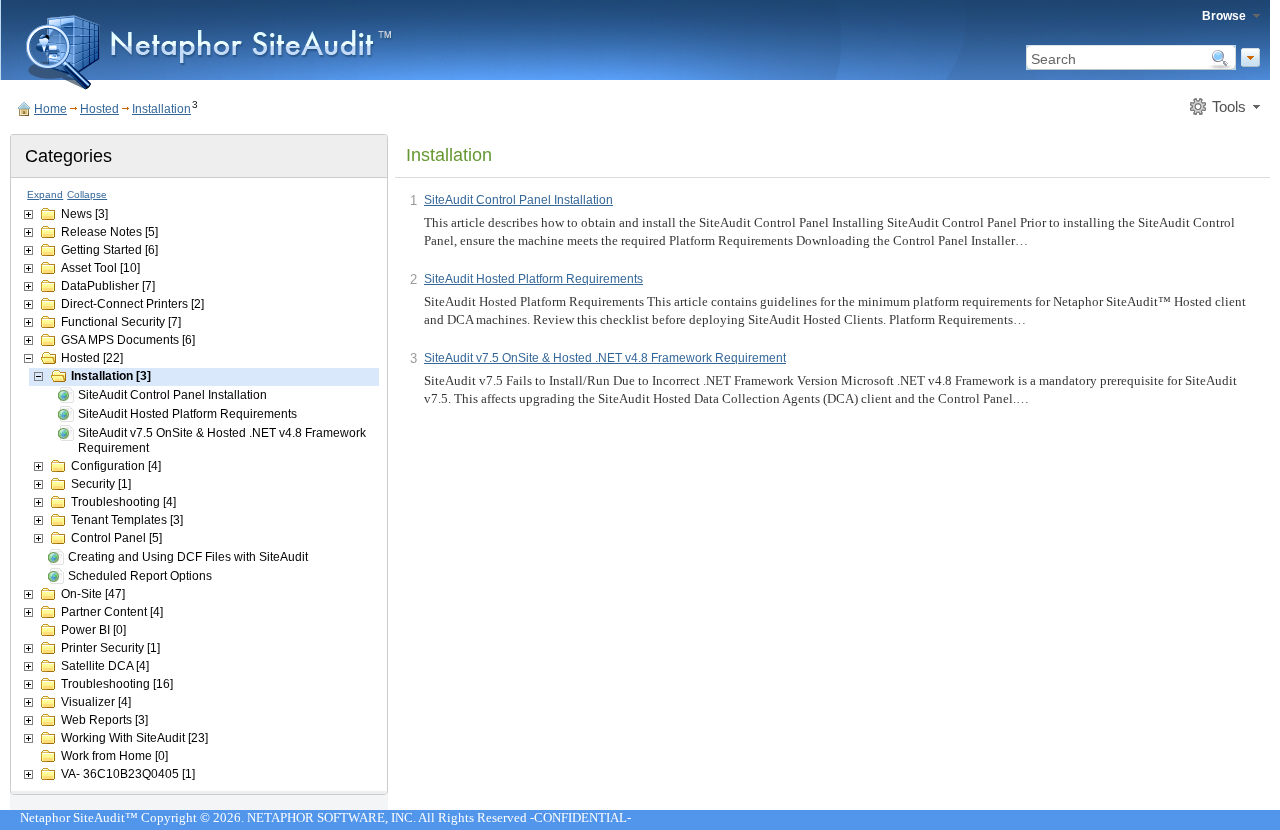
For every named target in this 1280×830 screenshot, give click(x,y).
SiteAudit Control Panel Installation (172, 395)
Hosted (99, 109)
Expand (45, 194)
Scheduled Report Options (140, 576)
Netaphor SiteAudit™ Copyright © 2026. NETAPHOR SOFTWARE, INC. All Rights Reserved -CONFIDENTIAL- (325, 817)
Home (50, 109)
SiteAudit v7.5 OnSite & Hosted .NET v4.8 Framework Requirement (222, 440)
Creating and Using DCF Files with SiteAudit (188, 557)
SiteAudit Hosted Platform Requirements (187, 414)
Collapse (87, 194)
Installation (161, 109)
